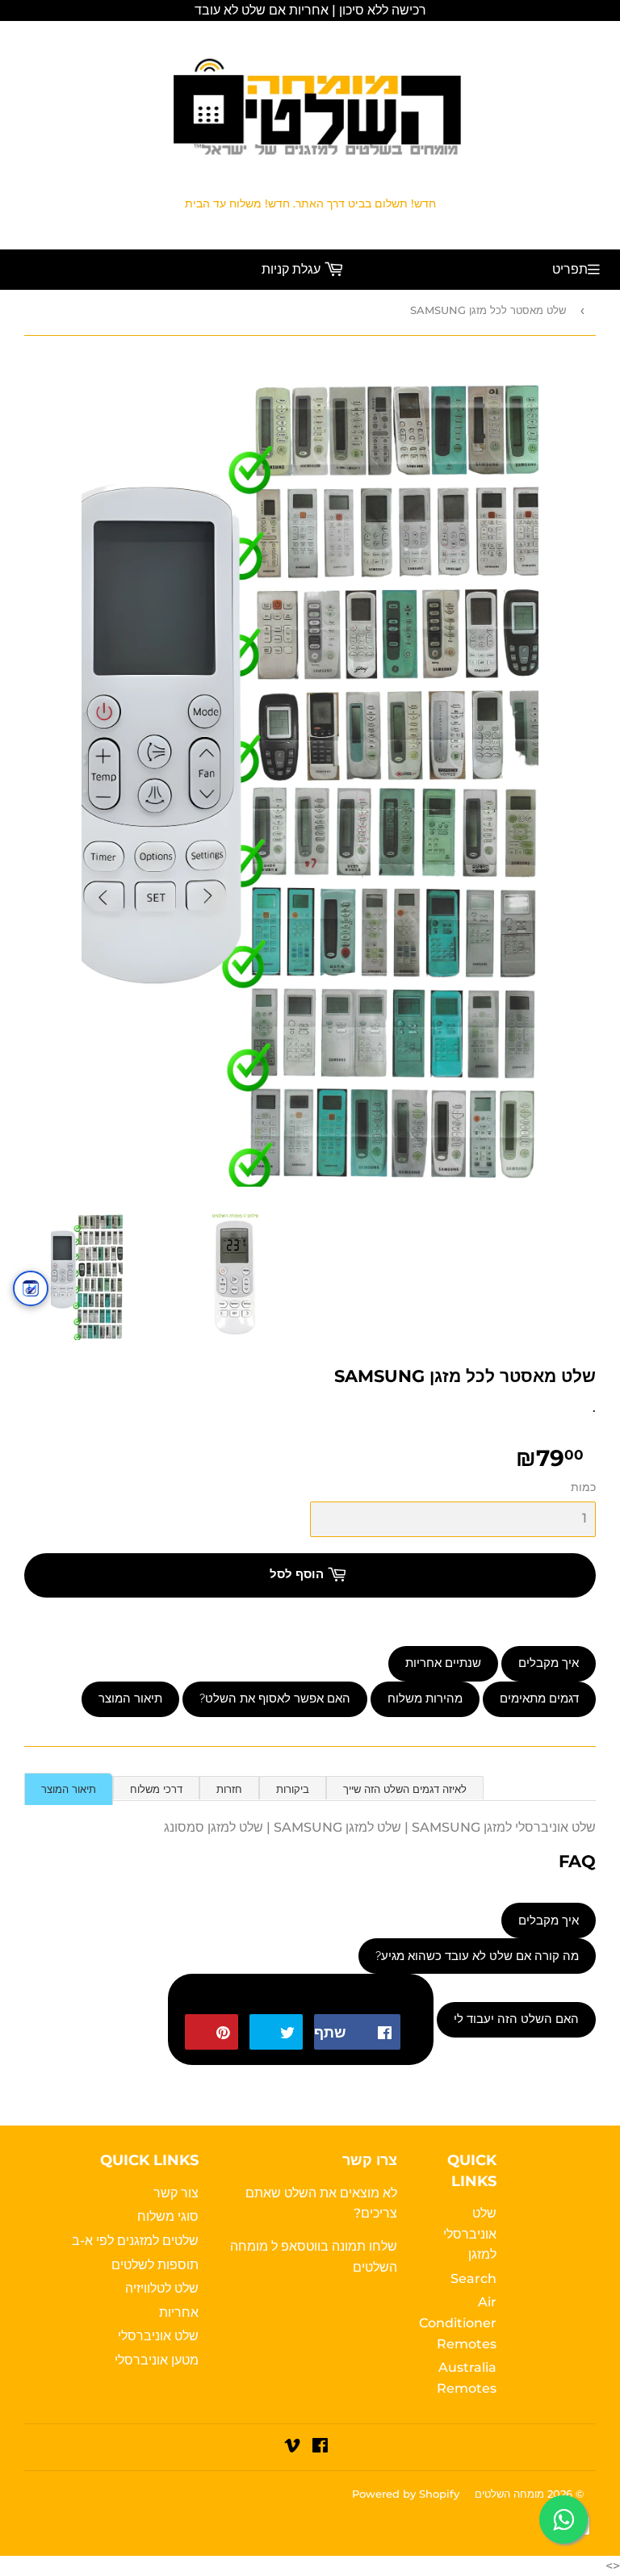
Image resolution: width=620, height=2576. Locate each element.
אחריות (179, 2312)
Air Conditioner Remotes (458, 2323)
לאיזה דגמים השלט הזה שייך (405, 1789)
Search (473, 2279)
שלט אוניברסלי (158, 2336)
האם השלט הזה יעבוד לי (516, 2019)
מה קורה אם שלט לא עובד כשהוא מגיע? (477, 1956)
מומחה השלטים (509, 2494)
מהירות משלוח (425, 1698)
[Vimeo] (292, 2447)
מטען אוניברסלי (157, 2360)
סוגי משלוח (168, 2216)
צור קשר (176, 2193)
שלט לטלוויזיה (162, 2288)
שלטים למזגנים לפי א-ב (135, 2241)
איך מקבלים (549, 1663)
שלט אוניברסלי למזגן (470, 2234)
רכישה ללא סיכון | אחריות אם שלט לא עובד (310, 10)
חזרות (229, 1789)
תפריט (570, 269)
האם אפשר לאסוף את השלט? (275, 1698)
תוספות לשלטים (155, 2265)
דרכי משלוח (156, 1789)
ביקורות (293, 1789)
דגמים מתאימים (539, 1698)
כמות (583, 1487)
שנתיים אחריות (443, 1663)
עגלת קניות (293, 269)
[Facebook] (320, 2447)
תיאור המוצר (130, 1698)
